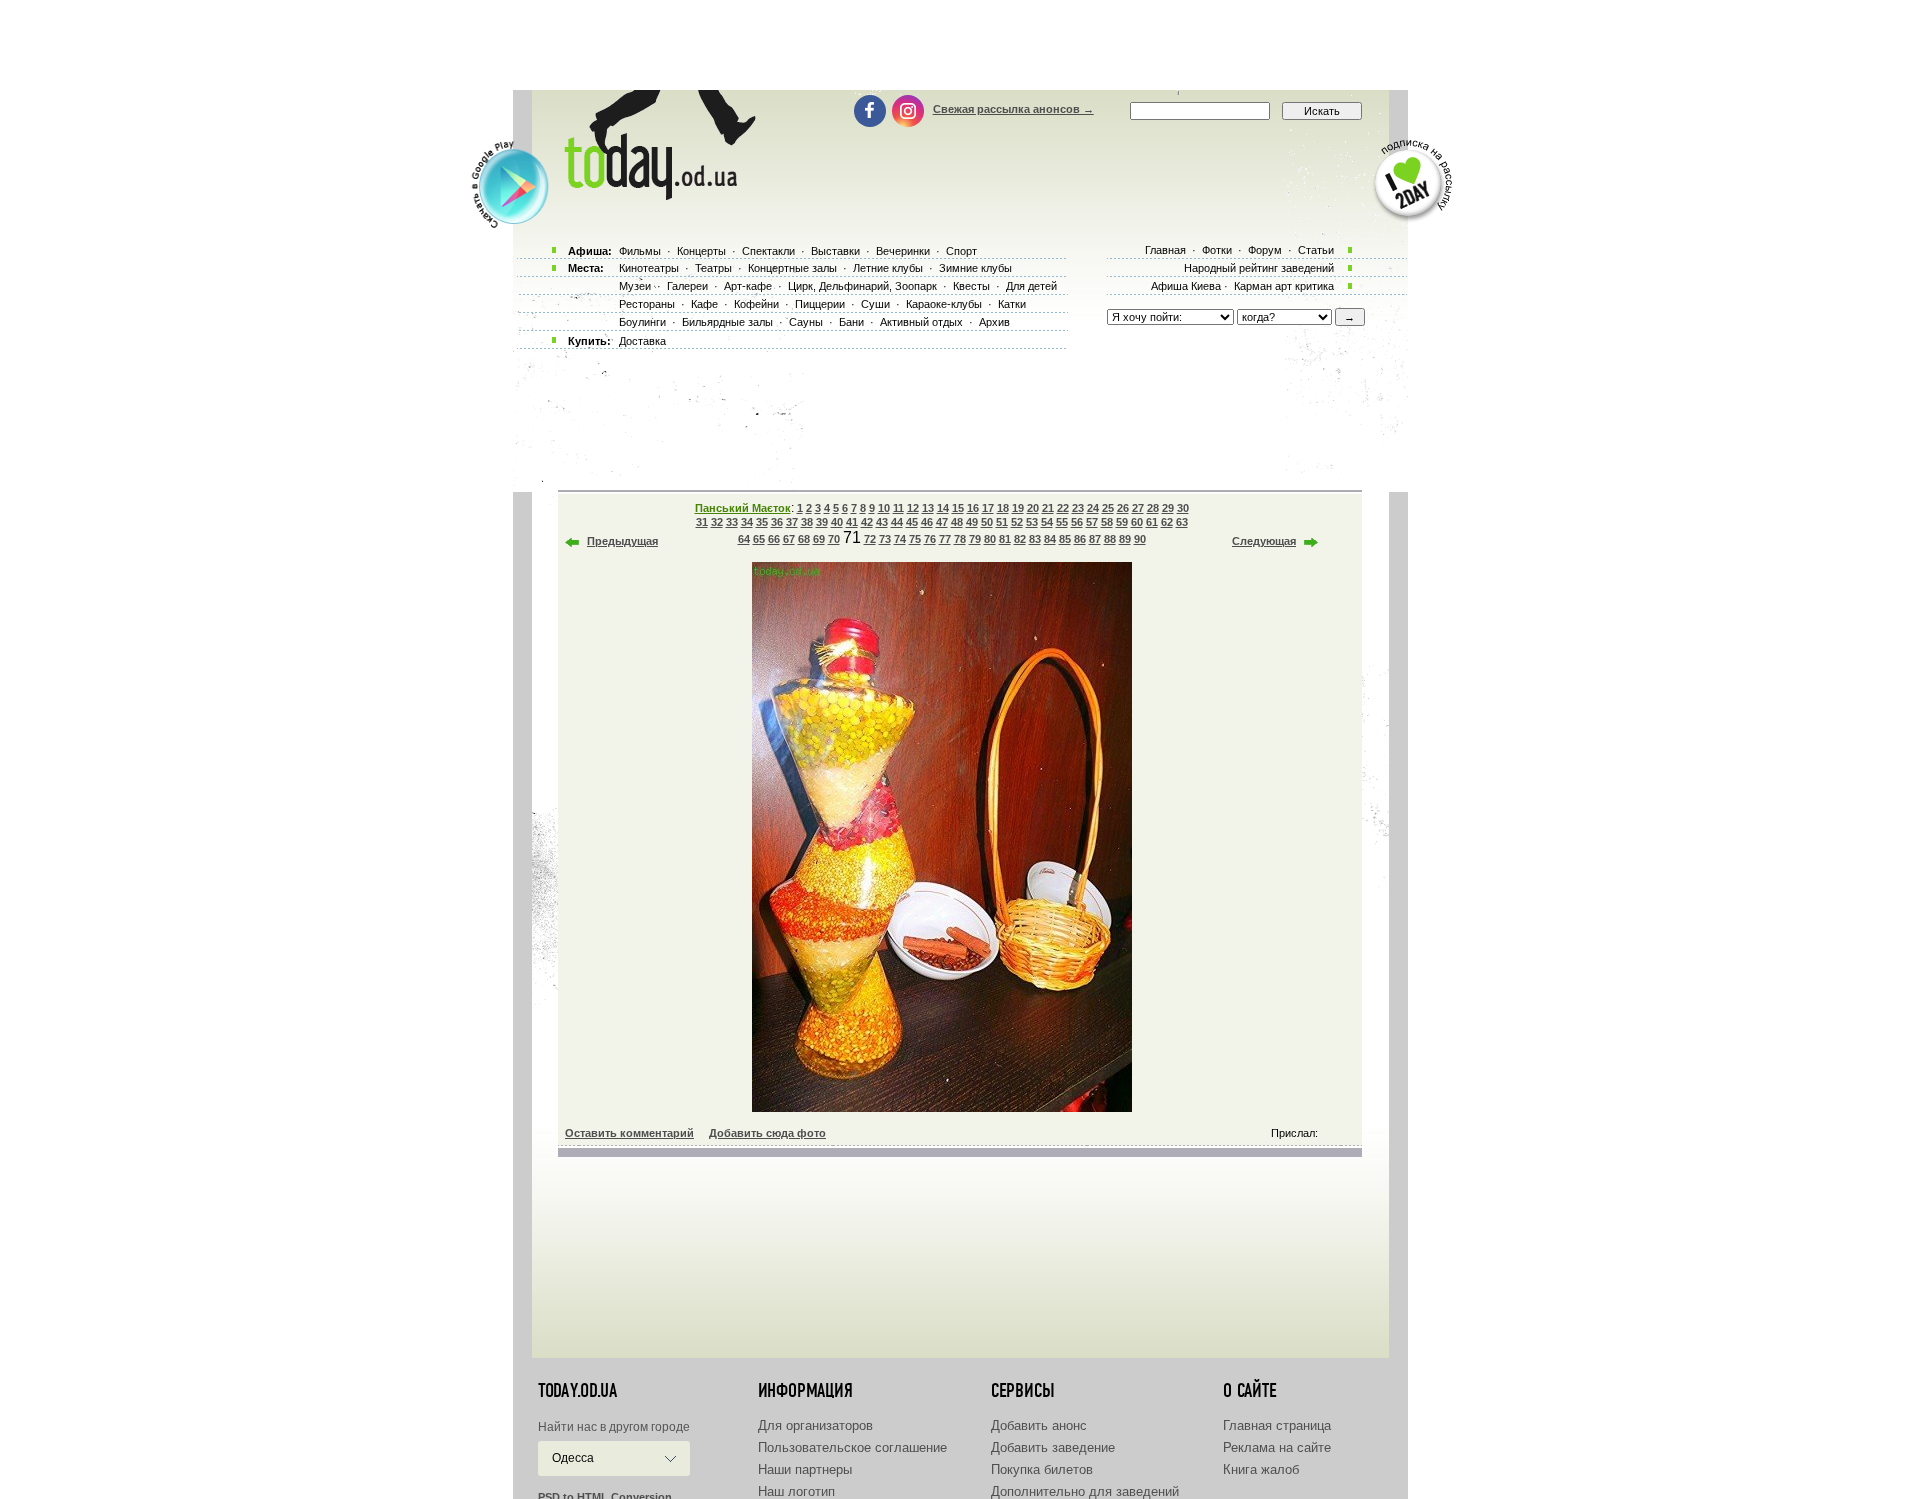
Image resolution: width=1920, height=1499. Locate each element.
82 (1020, 539)
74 (900, 539)
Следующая (1264, 541)
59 (1122, 522)
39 (822, 522)
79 (975, 539)
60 (1137, 522)
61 (1152, 522)
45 (912, 522)
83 (1035, 539)
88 (1110, 539)
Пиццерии (820, 304)
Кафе (704, 304)
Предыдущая (622, 541)
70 (834, 539)
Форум (1265, 250)
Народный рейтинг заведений (1259, 268)
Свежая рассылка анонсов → (1013, 109)
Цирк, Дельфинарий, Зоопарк (862, 286)
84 (1050, 539)
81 (1005, 539)
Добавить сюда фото (767, 1133)
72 (870, 539)
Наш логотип (796, 1491)
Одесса (573, 1458)
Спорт (961, 251)
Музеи (635, 286)
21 (1048, 508)
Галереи (687, 286)
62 (1167, 522)
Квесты (971, 286)
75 (915, 539)
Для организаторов (815, 1425)
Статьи (1316, 250)
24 (1093, 508)
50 (987, 522)
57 (1092, 522)
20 (1033, 508)
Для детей (1031, 286)
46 (927, 522)
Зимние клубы (975, 268)
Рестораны (647, 304)
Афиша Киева (1186, 286)
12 (913, 508)
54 (1047, 522)
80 (990, 539)
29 (1168, 508)
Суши (875, 304)
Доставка (642, 341)
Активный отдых (921, 322)
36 (777, 522)
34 (747, 522)
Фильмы (640, 251)
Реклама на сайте (1277, 1447)
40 (837, 522)
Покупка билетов (1042, 1469)
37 (792, 522)
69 (819, 539)
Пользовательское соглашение (852, 1447)
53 (1032, 522)
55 (1062, 522)
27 (1138, 508)
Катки (1012, 304)
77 (945, 539)
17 (988, 508)
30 (1183, 508)
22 (1063, 508)
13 (928, 508)
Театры (713, 268)
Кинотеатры (649, 268)
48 (957, 522)
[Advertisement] (960, 45)
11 (898, 508)
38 (807, 522)
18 (1003, 508)
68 (804, 539)
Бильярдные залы (727, 322)
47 (942, 522)
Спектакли (768, 251)
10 (884, 508)
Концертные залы (792, 268)
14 (943, 508)
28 (1153, 508)
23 (1078, 508)
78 (960, 539)
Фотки (1217, 250)
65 (759, 539)
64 (744, 539)
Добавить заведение (1053, 1447)
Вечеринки (903, 251)
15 (958, 508)
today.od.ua (577, 1391)
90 (1140, 539)
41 (852, 522)
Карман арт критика (1284, 286)
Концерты (701, 251)
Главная (1165, 250)
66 (774, 539)
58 (1107, 522)
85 (1065, 539)
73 (885, 539)
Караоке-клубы (944, 304)
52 (1017, 522)
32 (717, 522)
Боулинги (642, 322)
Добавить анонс (1039, 1425)
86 (1080, 539)
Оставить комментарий (629, 1133)
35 (762, 522)
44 (897, 522)
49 (972, 522)
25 (1108, 508)
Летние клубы (888, 268)
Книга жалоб (1261, 1469)
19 (1018, 508)
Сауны (806, 322)
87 (1095, 539)
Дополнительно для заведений (1085, 1491)
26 (1123, 508)
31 (702, 522)
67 (789, 539)
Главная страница (1277, 1425)
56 (1077, 522)
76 (930, 539)
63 (1182, 522)
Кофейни (756, 304)
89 (1125, 539)
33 (732, 522)
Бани (851, 322)
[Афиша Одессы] (656, 195)
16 (973, 508)
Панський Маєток (743, 508)
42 (867, 522)
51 (1002, 522)
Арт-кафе (748, 286)
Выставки (835, 251)
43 (882, 522)
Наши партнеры (805, 1469)
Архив (994, 322)
